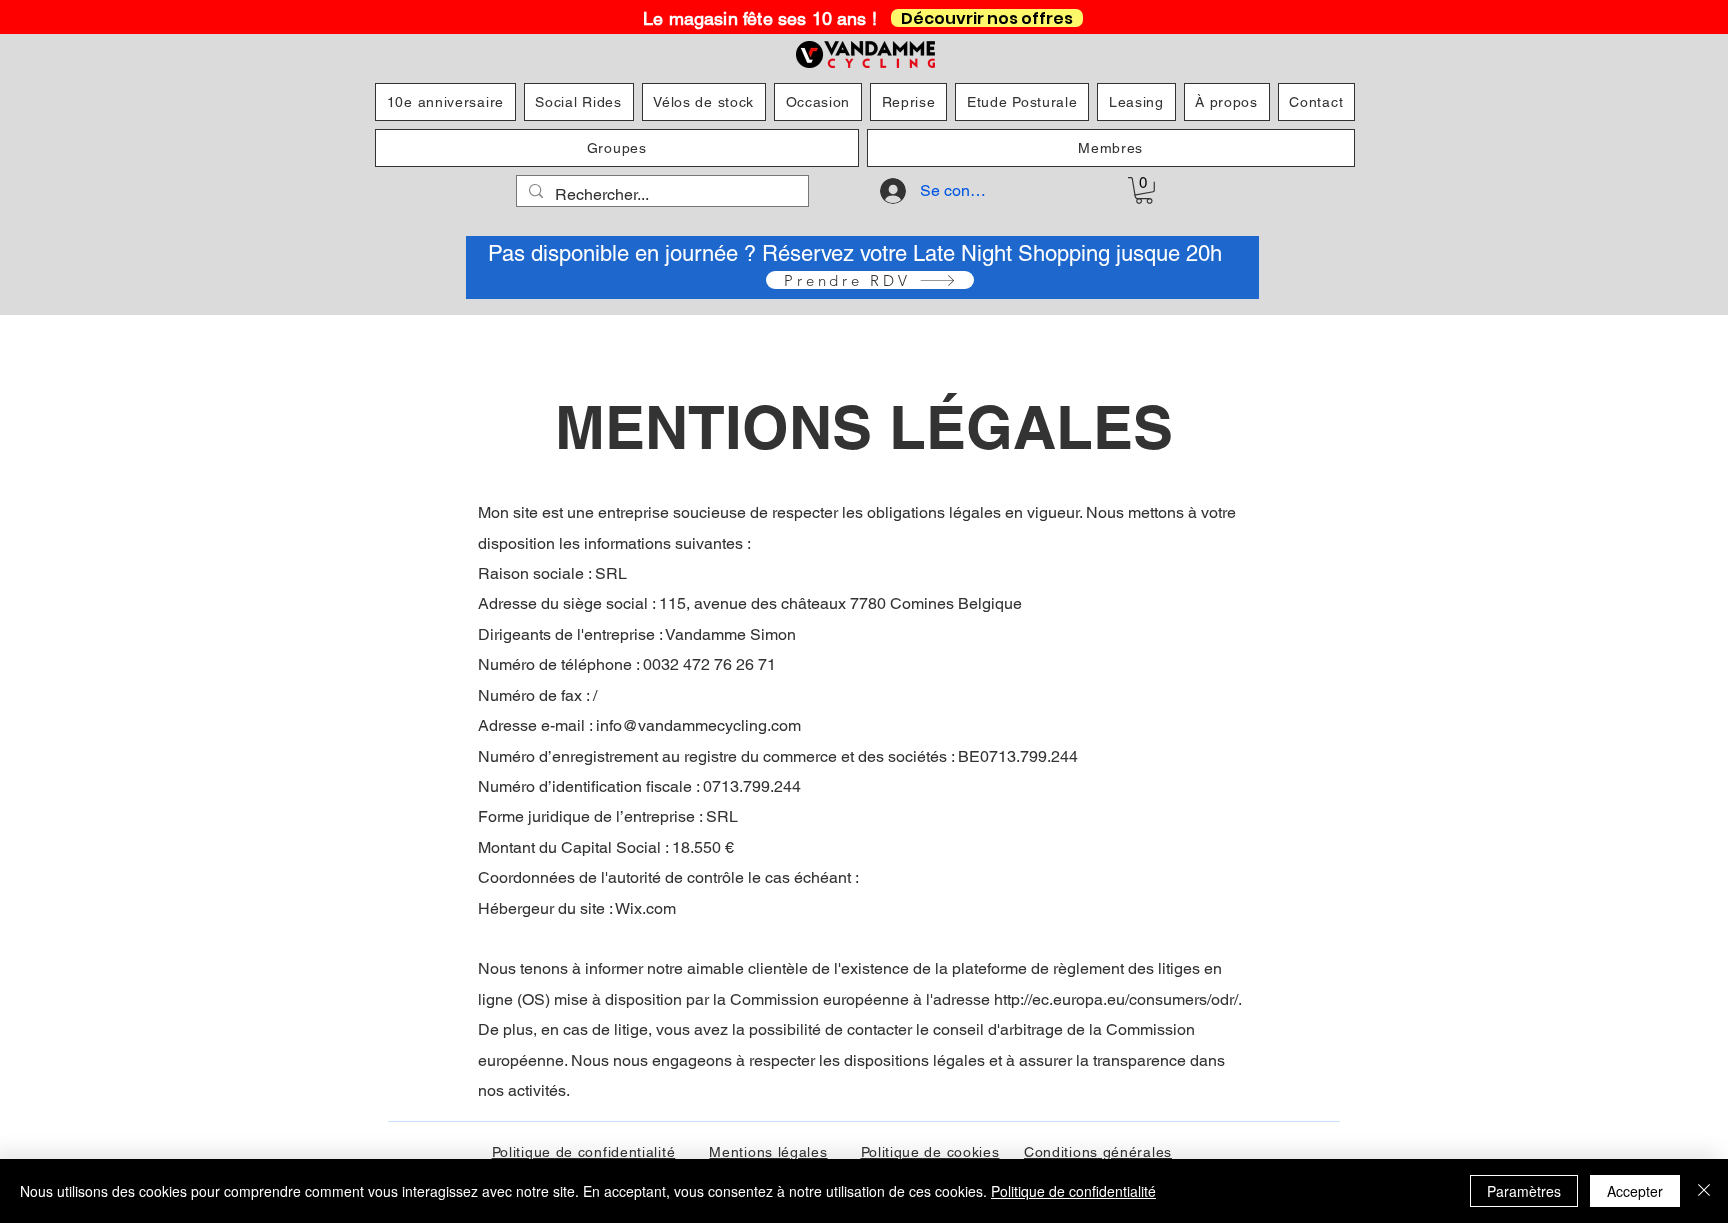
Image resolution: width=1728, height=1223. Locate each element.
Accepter (1635, 1191)
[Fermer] (1704, 1191)
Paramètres (1524, 1191)
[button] (1144, 190)
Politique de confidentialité (1073, 1191)
